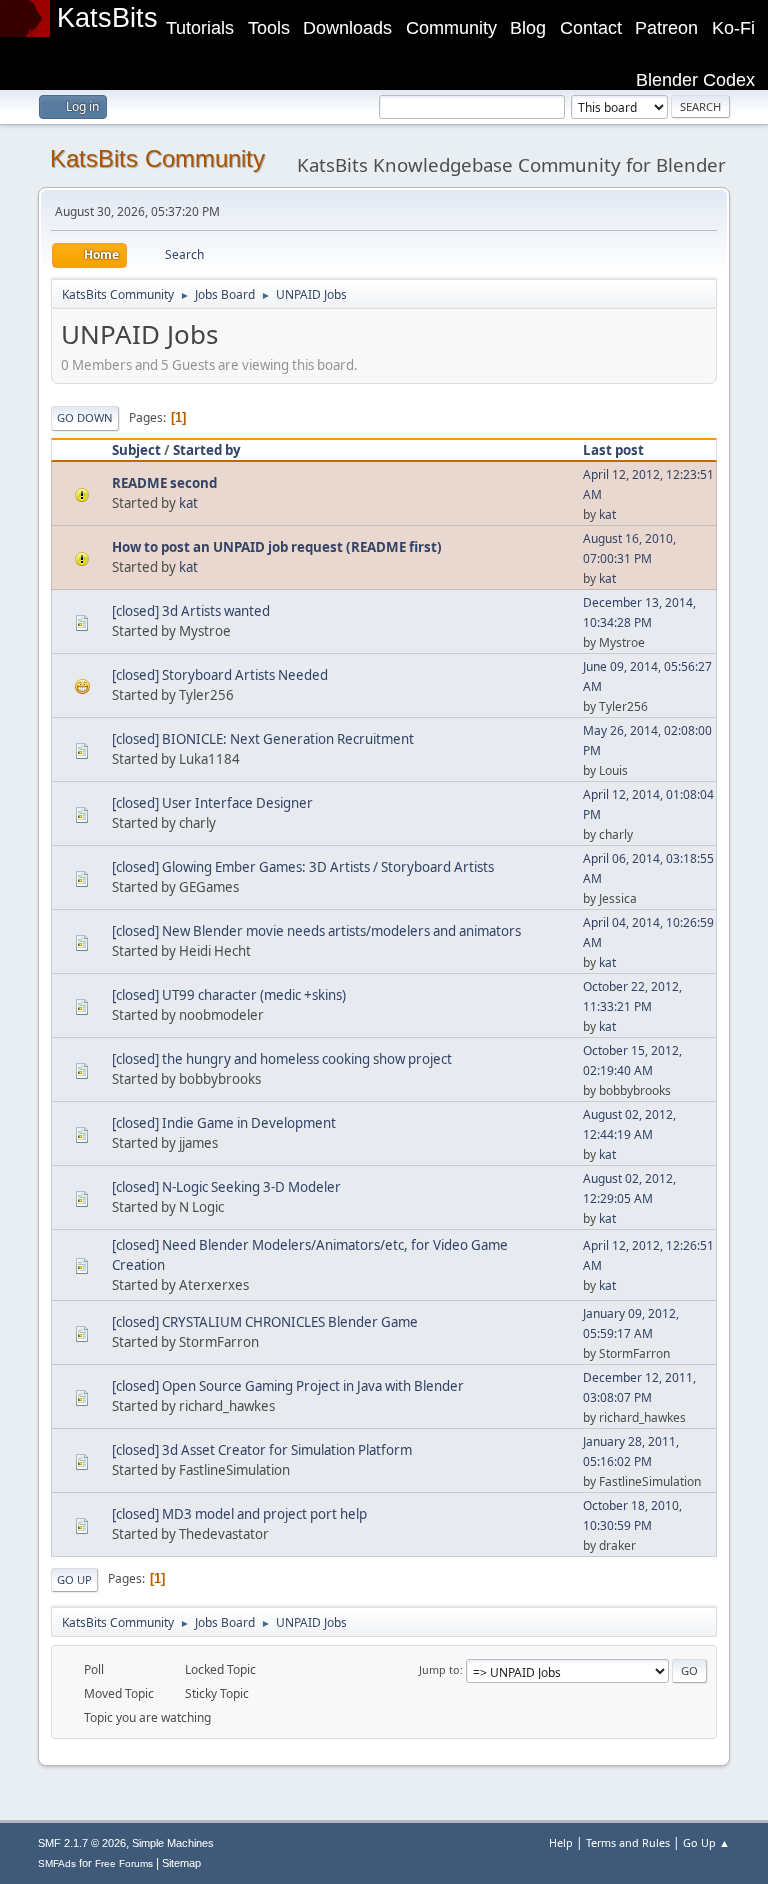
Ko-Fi (733, 28)
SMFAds (57, 1863)
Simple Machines (173, 1843)
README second (164, 483)
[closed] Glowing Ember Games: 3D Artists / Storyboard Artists (303, 867)
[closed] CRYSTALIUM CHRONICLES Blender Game (265, 1322)
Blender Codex (695, 80)
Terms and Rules (628, 1842)
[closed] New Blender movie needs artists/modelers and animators (316, 931)
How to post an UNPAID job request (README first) (277, 547)
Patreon (666, 28)
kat (188, 503)
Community (451, 28)
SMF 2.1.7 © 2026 (82, 1843)
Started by (207, 450)
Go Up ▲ (706, 1842)
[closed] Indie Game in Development (224, 1123)
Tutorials (200, 28)
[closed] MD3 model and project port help (239, 1514)
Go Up (74, 1579)
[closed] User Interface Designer (212, 803)
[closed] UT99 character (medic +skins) (229, 995)
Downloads (347, 28)
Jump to (439, 1669)
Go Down (85, 417)
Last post (613, 450)
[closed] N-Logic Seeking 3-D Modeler (226, 1187)
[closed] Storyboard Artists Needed (220, 675)
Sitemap (181, 1863)
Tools (269, 28)
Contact (591, 28)
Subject (136, 450)
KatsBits (107, 18)
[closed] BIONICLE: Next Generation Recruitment (263, 739)
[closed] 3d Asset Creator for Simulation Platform (262, 1450)
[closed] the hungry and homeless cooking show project (282, 1059)
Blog (528, 28)
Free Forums (124, 1863)
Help (561, 1842)
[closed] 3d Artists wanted (191, 611)
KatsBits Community (157, 158)
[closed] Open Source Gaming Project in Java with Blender (288, 1386)
